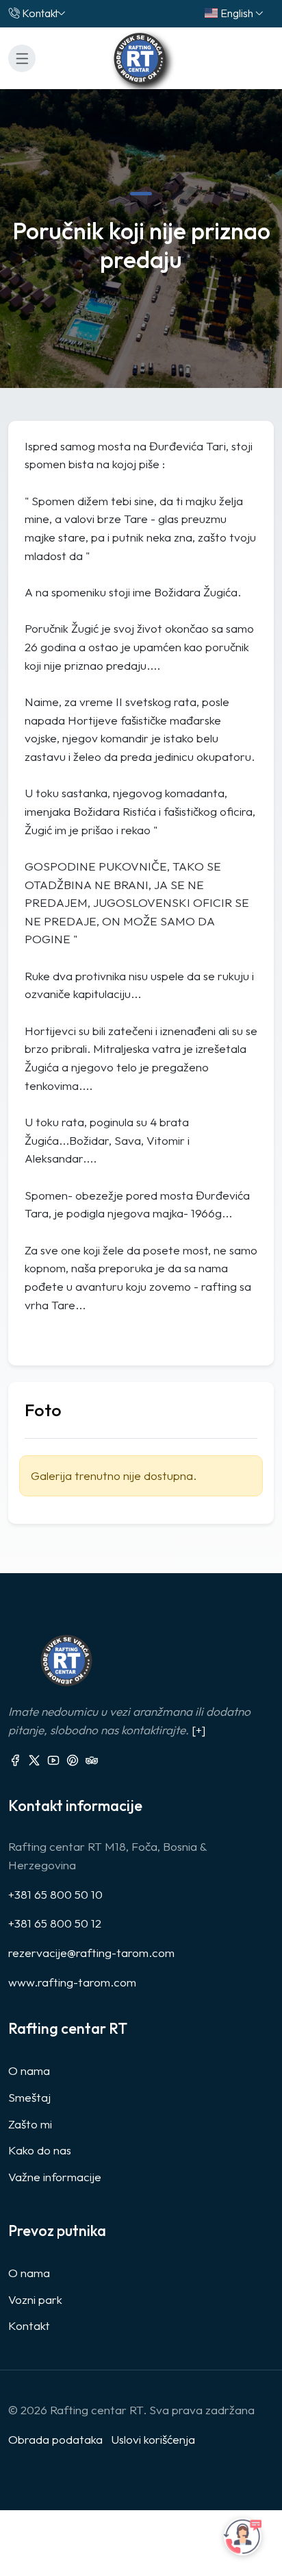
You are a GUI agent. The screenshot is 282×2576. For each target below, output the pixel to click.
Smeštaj (29, 2097)
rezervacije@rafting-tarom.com (91, 1953)
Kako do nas (40, 2150)
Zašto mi (30, 2124)
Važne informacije (55, 2177)
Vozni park (35, 2299)
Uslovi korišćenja (153, 2439)
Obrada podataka (55, 2439)
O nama (29, 2070)
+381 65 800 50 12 (55, 1923)
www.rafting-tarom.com (72, 1982)
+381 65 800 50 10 (55, 1894)
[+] (198, 1730)
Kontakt (40, 13)
